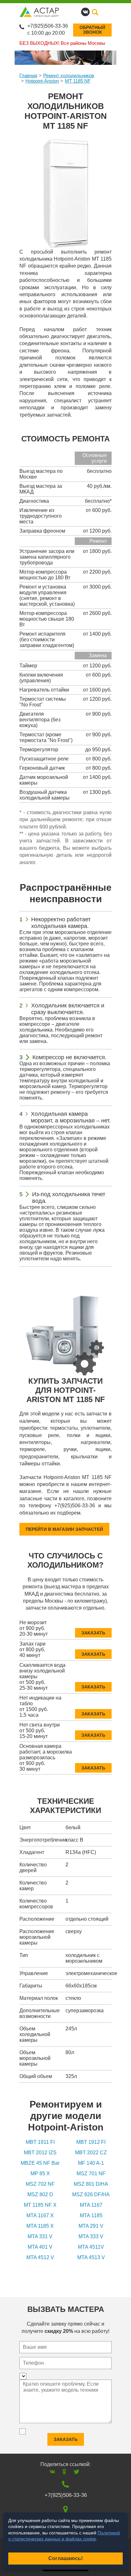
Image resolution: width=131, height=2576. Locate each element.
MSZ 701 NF (91, 2174)
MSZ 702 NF (40, 2184)
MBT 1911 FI (40, 2142)
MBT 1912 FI (91, 2142)
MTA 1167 (91, 2205)
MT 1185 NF (78, 81)
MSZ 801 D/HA (91, 2184)
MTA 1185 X (40, 2226)
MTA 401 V (40, 2247)
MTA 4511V (91, 2247)
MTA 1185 (91, 2215)
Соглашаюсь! (65, 2558)
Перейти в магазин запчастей (64, 1529)
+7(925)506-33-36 (48, 26)
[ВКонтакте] (52, 2472)
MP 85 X (40, 2174)
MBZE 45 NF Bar (40, 2163)
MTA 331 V (40, 2236)
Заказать (93, 1633)
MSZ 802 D (40, 2194)
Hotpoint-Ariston (42, 81)
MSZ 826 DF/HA (91, 2194)
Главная (28, 75)
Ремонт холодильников (69, 75)
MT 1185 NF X (40, 2205)
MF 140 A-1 (91, 2163)
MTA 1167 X (40, 2215)
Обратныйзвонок (92, 30)
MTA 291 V (91, 2226)
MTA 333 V (91, 2236)
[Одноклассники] (64, 2472)
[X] (76, 2472)
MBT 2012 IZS (40, 2153)
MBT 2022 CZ (91, 2153)
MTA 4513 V (91, 2257)
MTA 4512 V (40, 2257)
